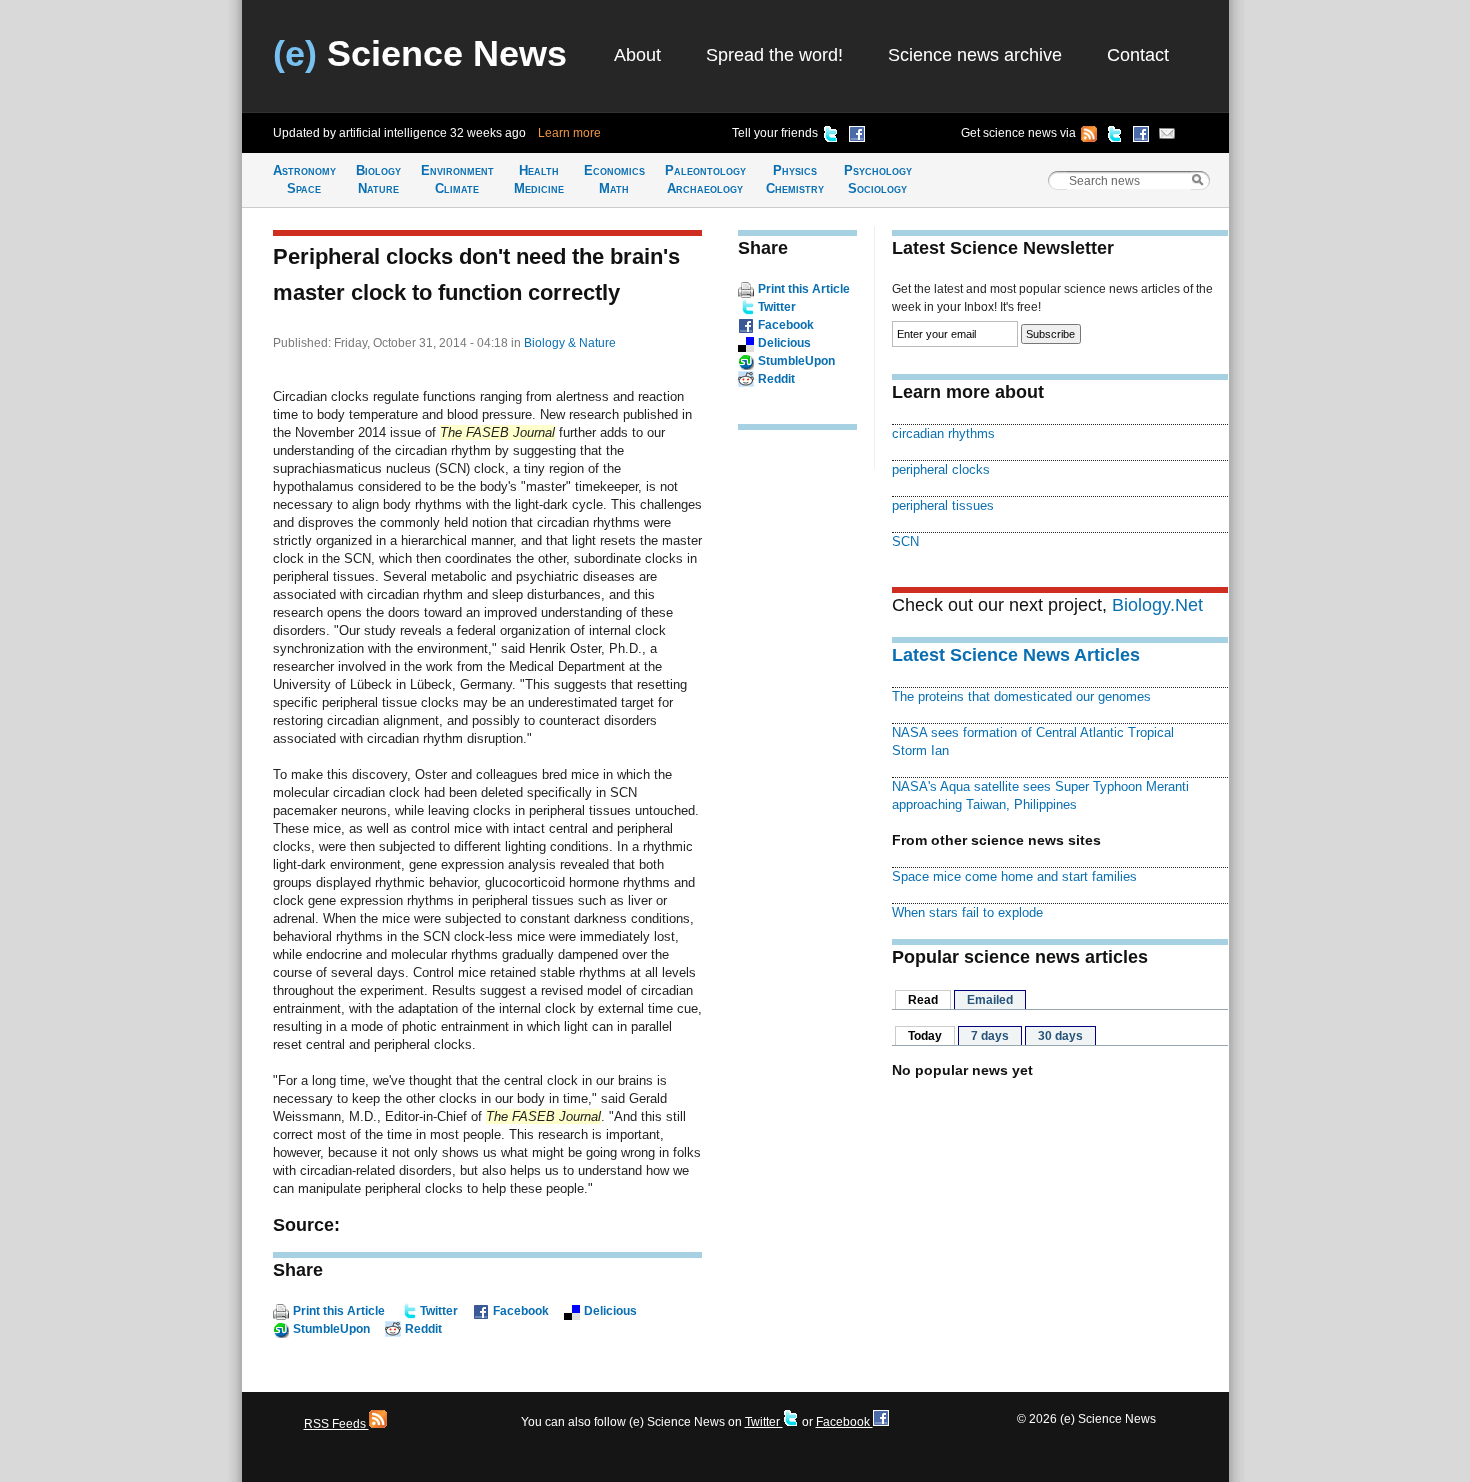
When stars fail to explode (967, 912)
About (637, 55)
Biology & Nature (570, 343)
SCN (905, 541)
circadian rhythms (943, 433)
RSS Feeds (336, 1424)
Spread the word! (774, 55)
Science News (420, 53)
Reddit (423, 1329)
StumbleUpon (331, 1329)
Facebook (521, 1311)
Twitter (439, 1311)
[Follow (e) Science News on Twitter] (1115, 137)
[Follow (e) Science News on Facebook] (1141, 137)
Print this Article (339, 1311)
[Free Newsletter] (1167, 137)
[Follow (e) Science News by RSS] (1089, 137)
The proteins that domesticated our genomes (1021, 696)
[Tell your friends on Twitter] (831, 137)
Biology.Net (1157, 605)
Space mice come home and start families (1014, 876)
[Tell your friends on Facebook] (857, 137)
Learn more (569, 133)
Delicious (610, 1311)
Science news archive (975, 55)
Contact (1138, 55)
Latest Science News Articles (1016, 655)
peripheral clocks (941, 469)
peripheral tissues (943, 505)
